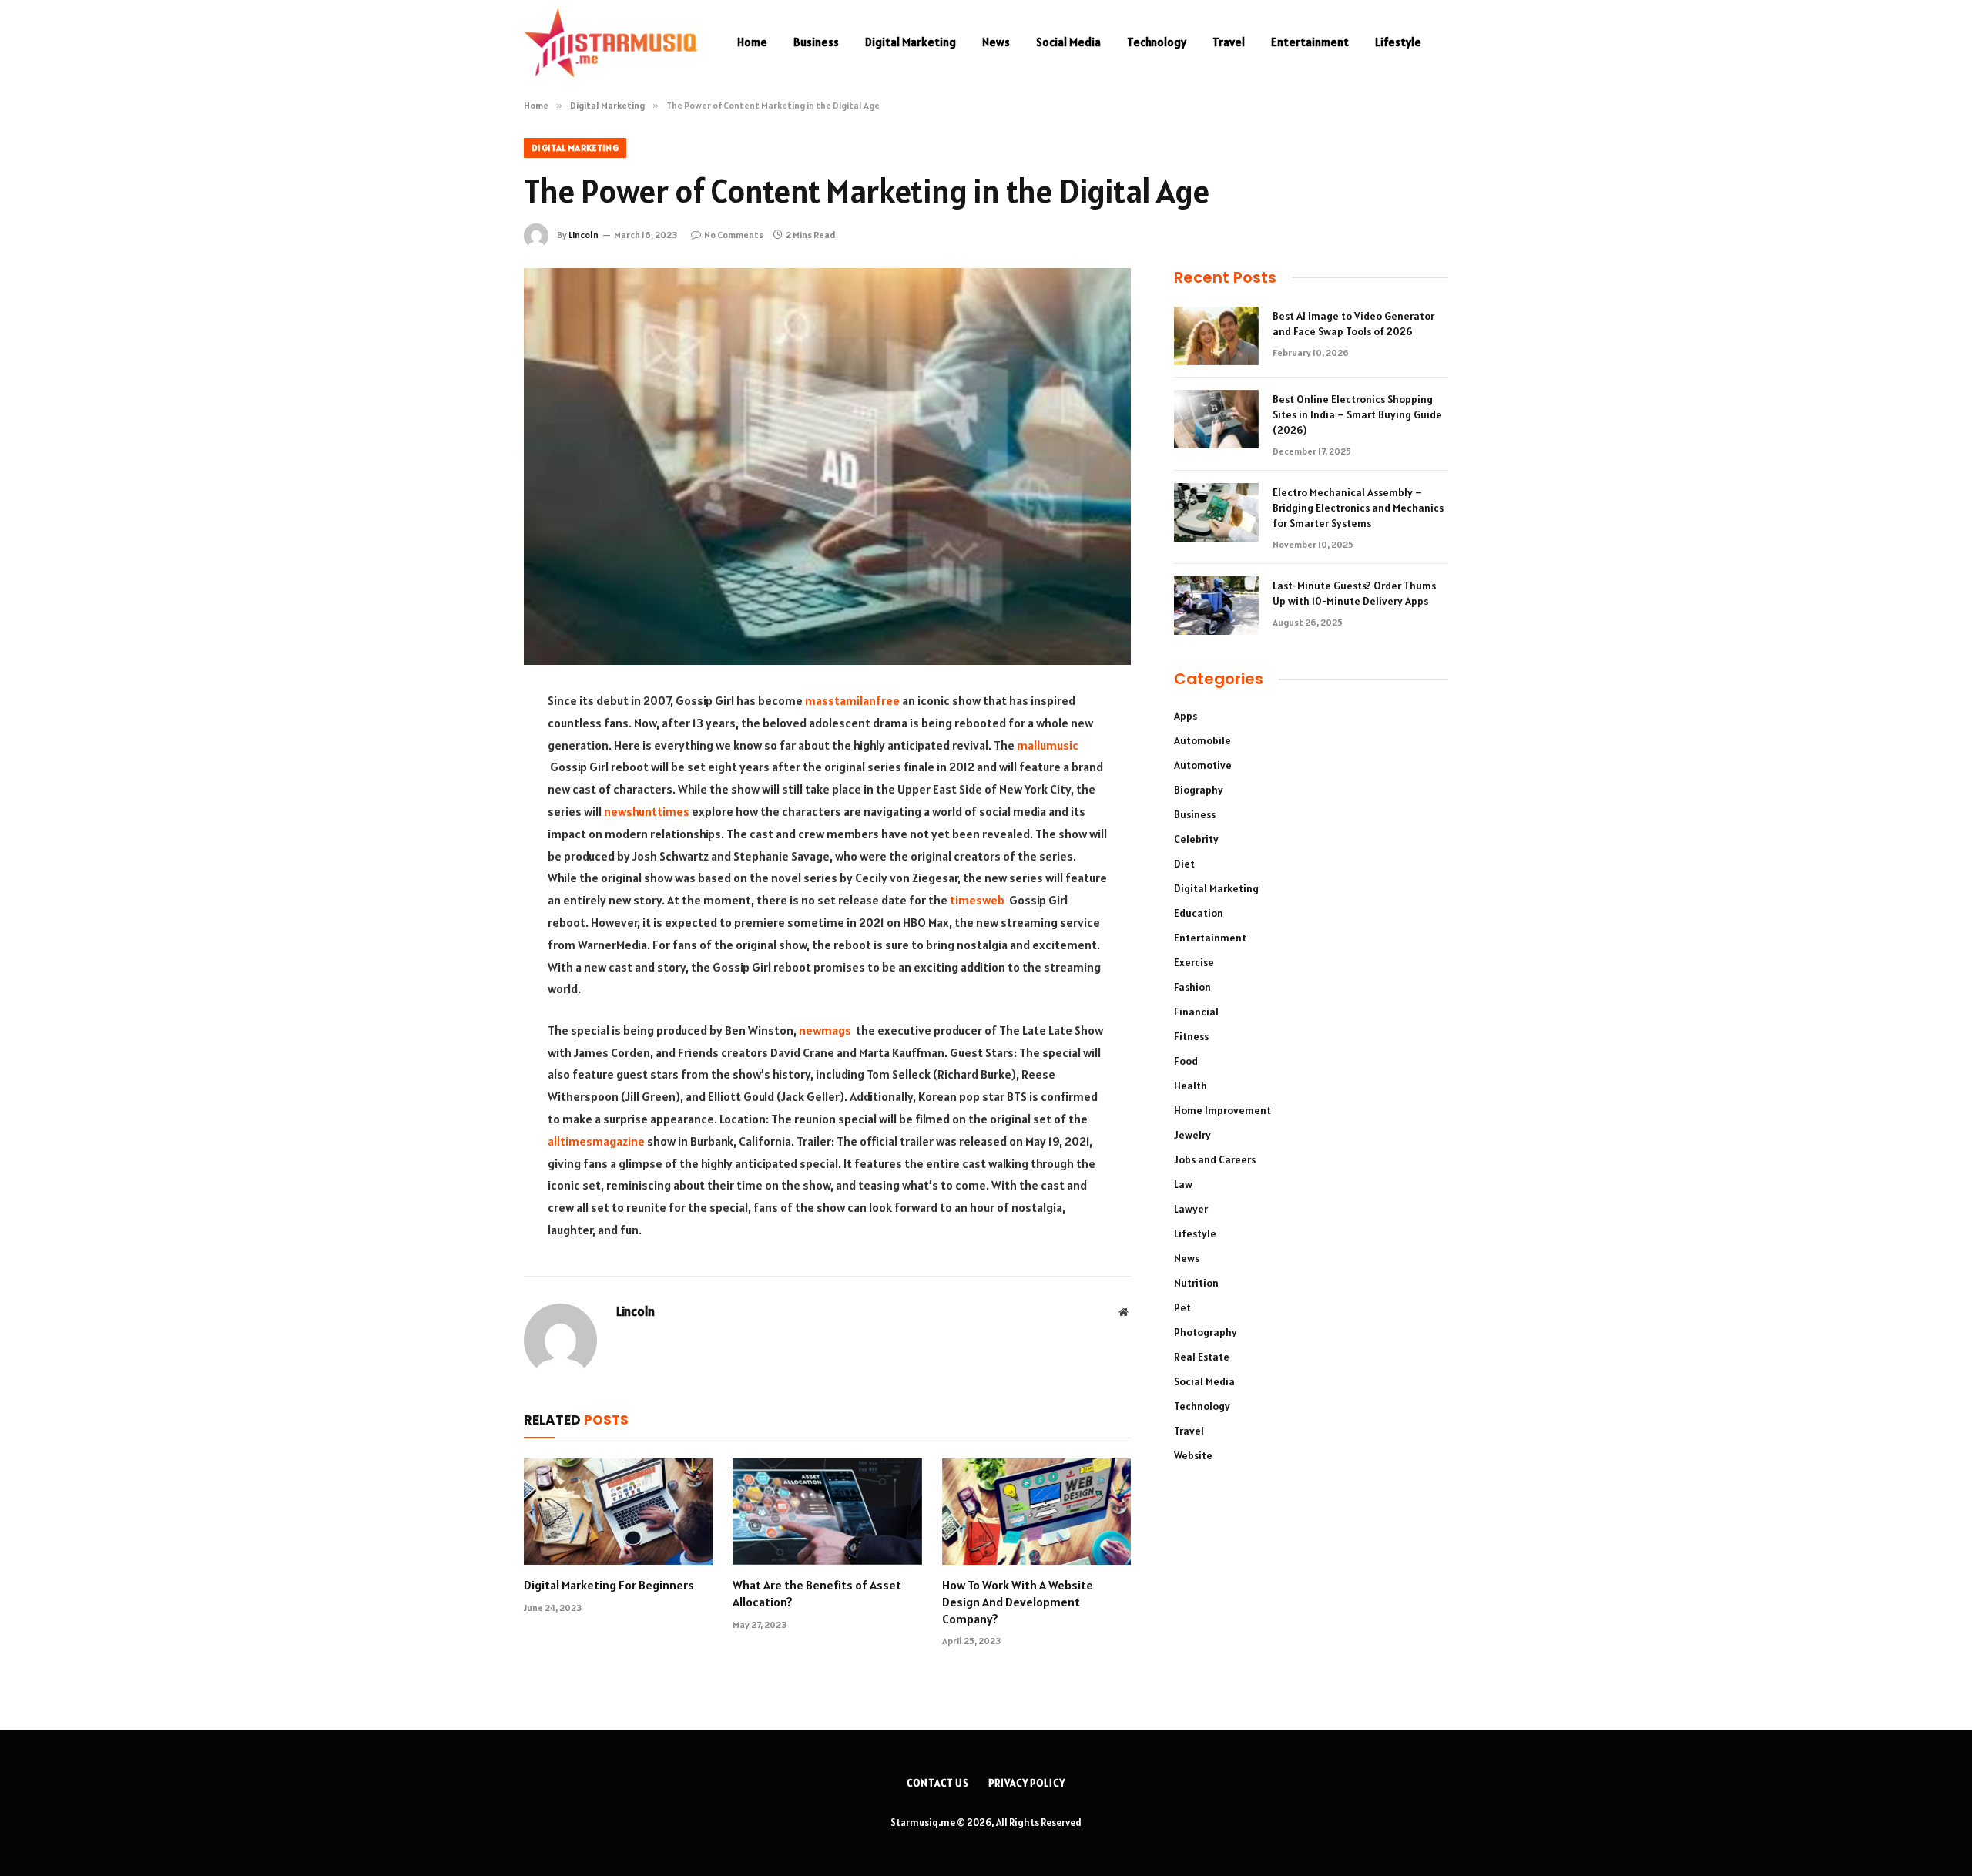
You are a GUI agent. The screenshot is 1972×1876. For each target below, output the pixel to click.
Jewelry (1192, 1135)
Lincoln (584, 235)
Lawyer (1191, 1209)
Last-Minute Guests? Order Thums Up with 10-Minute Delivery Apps (1354, 593)
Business (816, 42)
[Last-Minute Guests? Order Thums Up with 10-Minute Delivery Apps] (1216, 606)
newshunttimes (647, 811)
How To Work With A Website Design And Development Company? (1018, 1602)
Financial (1196, 1012)
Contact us (938, 1783)
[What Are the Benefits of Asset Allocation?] (827, 1512)
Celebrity (1196, 839)
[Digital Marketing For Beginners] (618, 1512)
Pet (1182, 1307)
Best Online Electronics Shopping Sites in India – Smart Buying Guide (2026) (1357, 414)
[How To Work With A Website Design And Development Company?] (1036, 1512)
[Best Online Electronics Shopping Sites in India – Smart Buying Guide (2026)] (1216, 419)
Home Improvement (1222, 1110)
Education (1199, 913)
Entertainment (1310, 42)
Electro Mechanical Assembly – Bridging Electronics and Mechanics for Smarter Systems (1358, 508)
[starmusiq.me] (610, 42)
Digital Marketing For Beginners (609, 1585)
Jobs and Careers (1215, 1159)
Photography (1206, 1332)
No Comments (734, 235)
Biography (1199, 790)
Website (1193, 1455)
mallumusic (1048, 745)
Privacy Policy (1027, 1783)
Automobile (1202, 740)
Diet (1184, 864)
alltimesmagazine (596, 1141)
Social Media (1068, 42)
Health (1191, 1086)
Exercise (1194, 962)
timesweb (977, 900)
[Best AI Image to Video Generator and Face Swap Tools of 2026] (1216, 336)
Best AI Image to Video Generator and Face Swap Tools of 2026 (1353, 324)
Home (752, 42)
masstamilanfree (852, 700)
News (996, 42)
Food (1186, 1061)
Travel (1229, 42)
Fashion (1192, 987)
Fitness (1191, 1036)
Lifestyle (1398, 42)
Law (1183, 1184)
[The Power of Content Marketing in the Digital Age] (827, 466)
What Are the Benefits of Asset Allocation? (817, 1593)
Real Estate (1202, 1357)
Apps (1186, 716)
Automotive (1203, 765)
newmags (825, 1030)
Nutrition (1196, 1283)
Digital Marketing (911, 42)
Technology (1157, 42)
